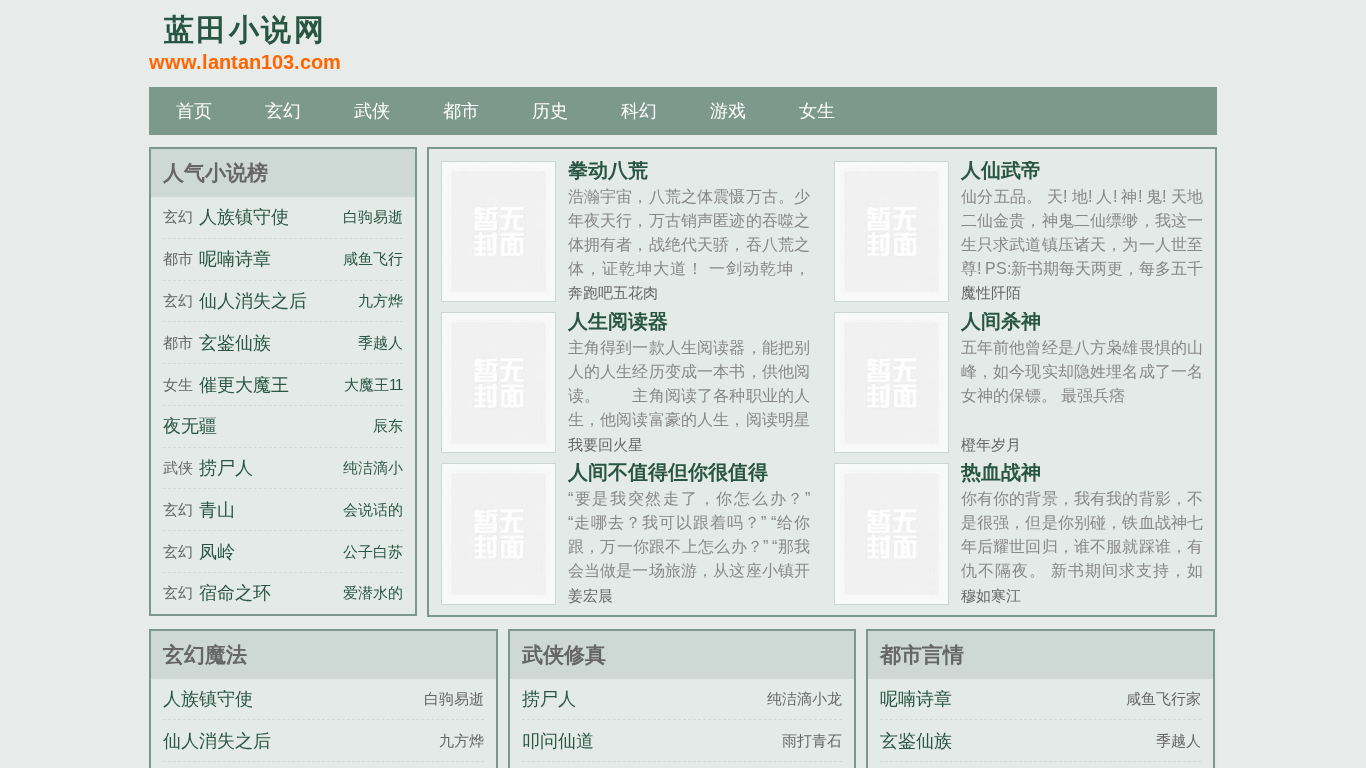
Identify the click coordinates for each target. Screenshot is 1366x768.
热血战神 (1001, 472)
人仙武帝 (1001, 170)
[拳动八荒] (498, 293)
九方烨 (380, 300)
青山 (217, 510)
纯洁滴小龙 (380, 467)
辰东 (388, 425)
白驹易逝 (373, 216)
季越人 (380, 342)
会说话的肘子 (388, 509)
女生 (817, 111)
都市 (461, 111)
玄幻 (283, 111)
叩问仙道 (558, 741)
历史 (550, 111)
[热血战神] (891, 596)
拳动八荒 (608, 170)
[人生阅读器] (498, 444)
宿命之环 (235, 593)
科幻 (639, 111)
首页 (194, 111)
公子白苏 (373, 551)
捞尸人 (226, 468)
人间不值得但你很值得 (668, 472)
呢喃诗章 (235, 259)
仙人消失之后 (253, 301)
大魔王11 (373, 384)
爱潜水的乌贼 (388, 592)
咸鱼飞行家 (380, 258)
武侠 (372, 111)
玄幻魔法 (205, 654)
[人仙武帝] (891, 293)
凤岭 (217, 552)
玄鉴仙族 (235, 343)
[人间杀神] (891, 444)
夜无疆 (190, 426)
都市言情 (922, 654)
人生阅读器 (618, 321)
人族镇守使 (244, 217)
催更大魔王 (244, 385)
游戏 (728, 111)
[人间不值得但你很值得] (498, 596)
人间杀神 (1001, 321)
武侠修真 (564, 654)
